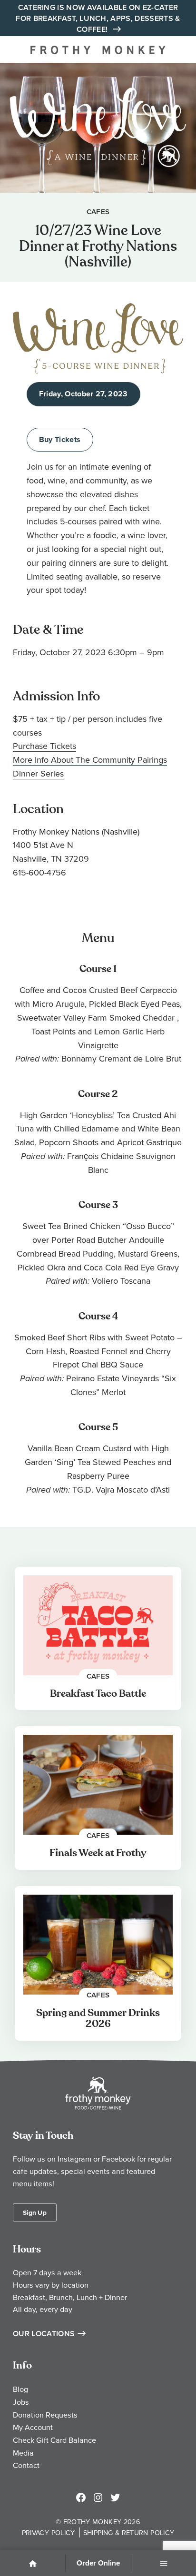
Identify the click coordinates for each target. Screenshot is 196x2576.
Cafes (98, 211)
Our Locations (44, 2334)
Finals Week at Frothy (98, 1853)
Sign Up (35, 2212)
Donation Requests (45, 2415)
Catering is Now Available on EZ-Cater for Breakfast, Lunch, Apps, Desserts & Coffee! (98, 18)
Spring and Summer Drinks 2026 (98, 2019)
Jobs (21, 2402)
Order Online (98, 2563)
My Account (33, 2427)
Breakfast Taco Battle (98, 1694)
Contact (26, 2465)
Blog (20, 2389)
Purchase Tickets (44, 746)
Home (33, 2564)
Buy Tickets (60, 439)
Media (23, 2453)
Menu (164, 2564)
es (59, 773)
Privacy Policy (49, 2532)
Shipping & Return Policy (129, 2532)
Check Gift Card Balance (54, 2440)
